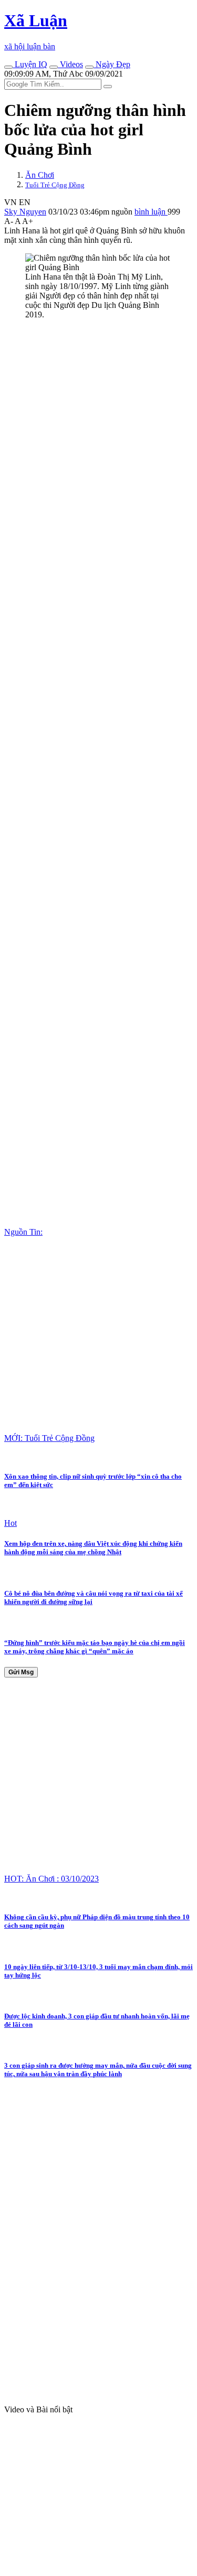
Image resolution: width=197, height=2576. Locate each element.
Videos (70, 64)
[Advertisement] (98, 426)
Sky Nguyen (25, 212)
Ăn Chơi (40, 175)
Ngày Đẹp (112, 64)
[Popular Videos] (54, 67)
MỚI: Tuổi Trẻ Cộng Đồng (49, 1438)
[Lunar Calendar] (89, 67)
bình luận (151, 212)
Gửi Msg (21, 1672)
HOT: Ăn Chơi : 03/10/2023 (51, 1879)
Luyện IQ (30, 64)
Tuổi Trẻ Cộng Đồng (55, 185)
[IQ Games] (8, 67)
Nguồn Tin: (23, 1232)
